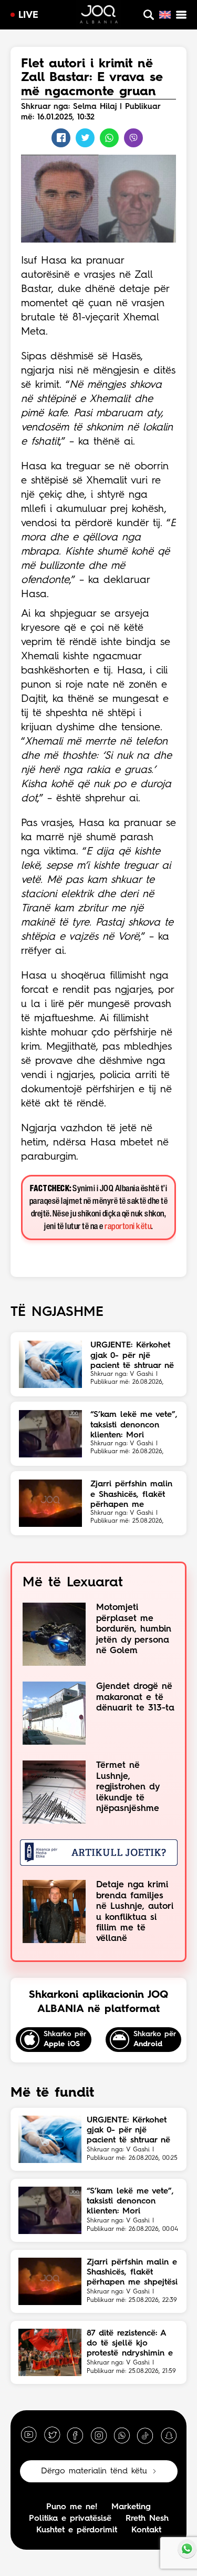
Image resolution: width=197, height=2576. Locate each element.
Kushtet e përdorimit (77, 2530)
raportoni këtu (128, 1227)
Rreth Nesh (147, 2519)
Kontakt (146, 2530)
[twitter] (52, 2435)
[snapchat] (169, 2435)
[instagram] (99, 2435)
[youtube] (29, 2435)
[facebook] (75, 2435)
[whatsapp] (122, 2435)
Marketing (131, 2507)
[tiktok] (145, 2435)
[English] (165, 15)
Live (28, 15)
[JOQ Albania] (99, 16)
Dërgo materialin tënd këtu (94, 2471)
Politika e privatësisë (70, 2519)
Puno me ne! (72, 2507)
